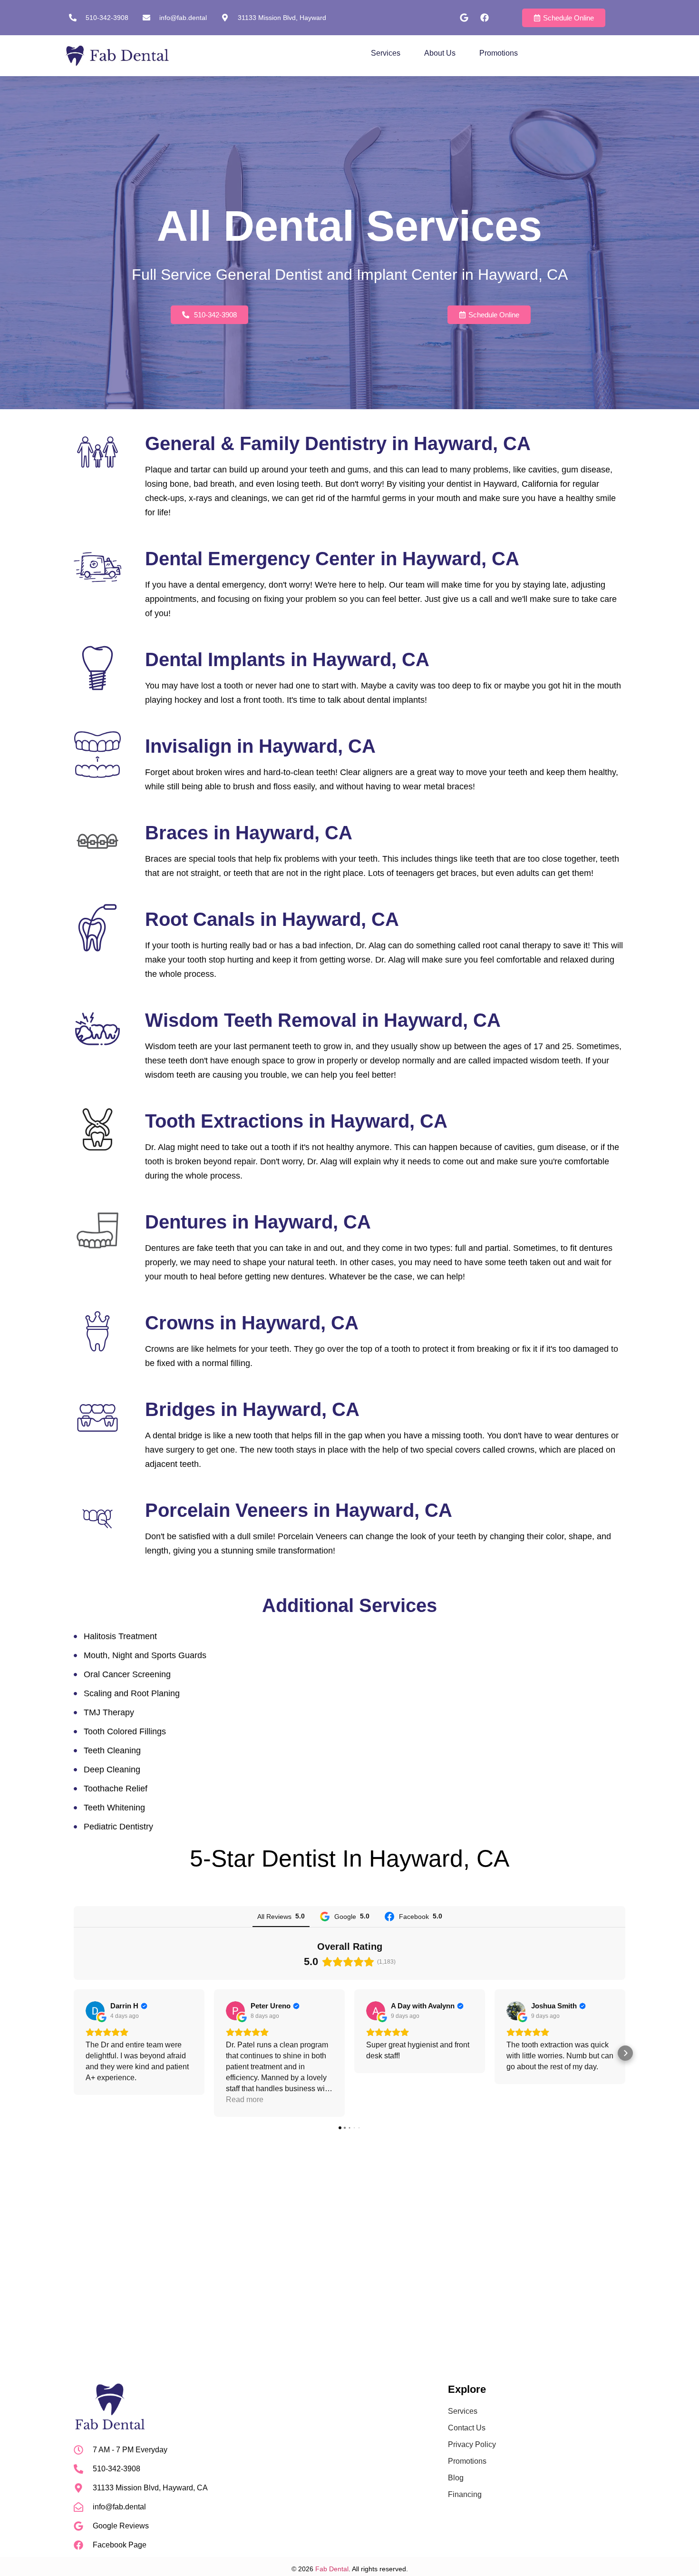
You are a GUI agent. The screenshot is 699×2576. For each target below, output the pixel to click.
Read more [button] (245, 2099)
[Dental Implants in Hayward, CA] (97, 668)
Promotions (499, 53)
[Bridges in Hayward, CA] (97, 1418)
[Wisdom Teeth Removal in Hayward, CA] (97, 1029)
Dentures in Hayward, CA (258, 1222)
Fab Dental (332, 2569)
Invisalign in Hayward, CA (260, 746)
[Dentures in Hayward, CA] (97, 1230)
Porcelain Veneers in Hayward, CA (299, 1510)
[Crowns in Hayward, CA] (97, 1331)
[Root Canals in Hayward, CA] (97, 928)
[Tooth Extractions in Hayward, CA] (97, 1130)
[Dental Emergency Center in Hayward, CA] (97, 567)
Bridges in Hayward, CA (252, 1409)
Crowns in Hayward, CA (252, 1323)
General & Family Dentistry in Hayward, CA (338, 443)
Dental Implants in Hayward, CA (287, 659)
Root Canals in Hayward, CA (272, 919)
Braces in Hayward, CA (249, 833)
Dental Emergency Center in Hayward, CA (332, 559)
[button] (74, 2053)
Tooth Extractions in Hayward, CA (296, 1121)
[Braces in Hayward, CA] (97, 841)
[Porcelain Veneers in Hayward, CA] (97, 1519)
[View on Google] (95, 2011)
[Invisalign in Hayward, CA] (97, 755)
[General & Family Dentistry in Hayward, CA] (97, 452)
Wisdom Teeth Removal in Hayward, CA (323, 1020)
